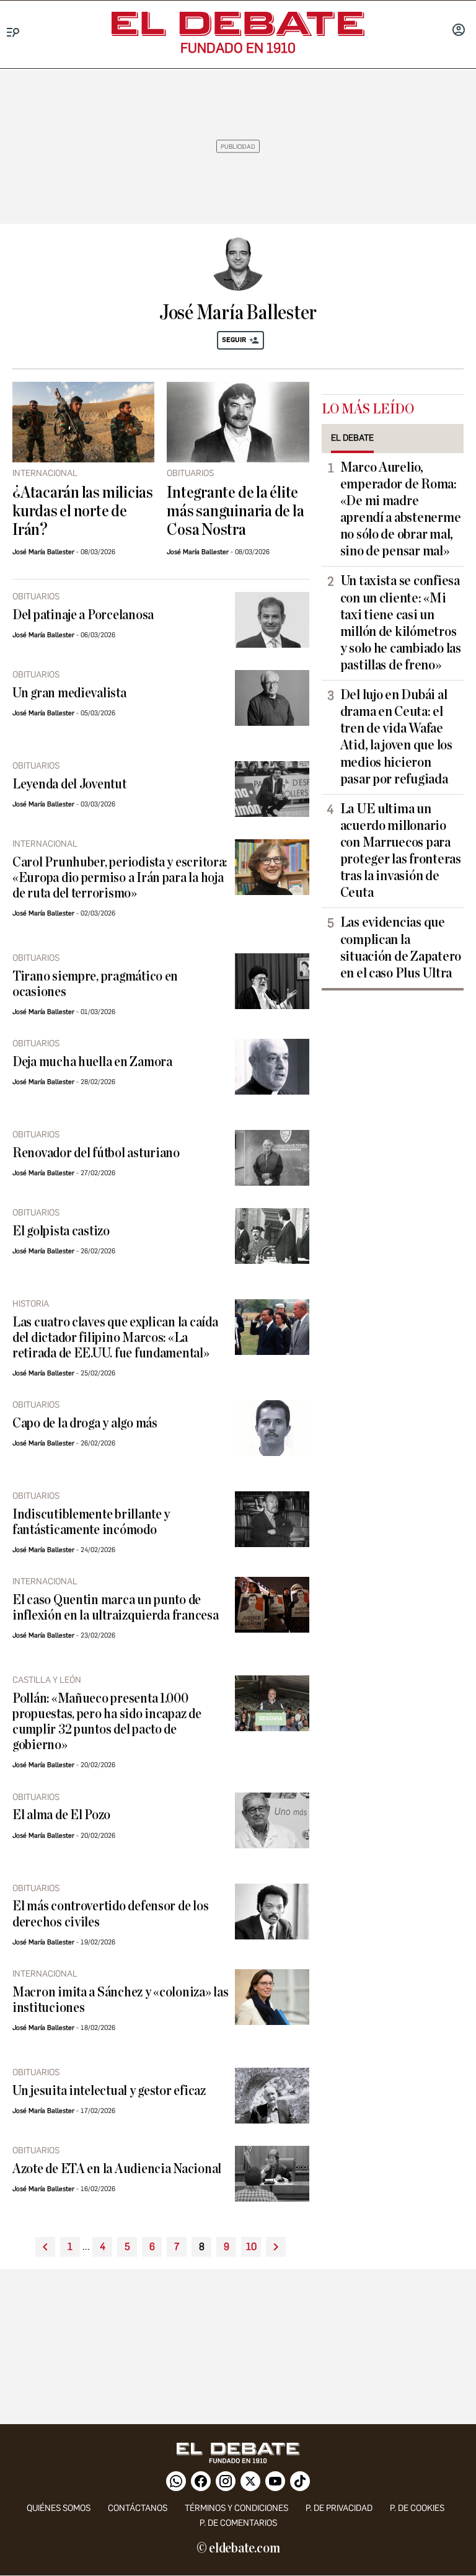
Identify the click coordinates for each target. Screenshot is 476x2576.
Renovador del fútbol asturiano (96, 1153)
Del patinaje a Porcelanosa (83, 615)
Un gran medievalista (69, 693)
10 (251, 2247)
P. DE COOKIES (417, 2508)
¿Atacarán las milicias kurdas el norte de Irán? (83, 511)
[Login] (459, 31)
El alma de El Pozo (61, 1815)
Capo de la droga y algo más (85, 1423)
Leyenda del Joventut (69, 784)
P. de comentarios (238, 2523)
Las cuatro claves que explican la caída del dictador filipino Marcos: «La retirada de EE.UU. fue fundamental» (115, 1338)
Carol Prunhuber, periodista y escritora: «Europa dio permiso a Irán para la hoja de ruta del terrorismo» (120, 878)
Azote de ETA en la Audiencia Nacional (117, 2169)
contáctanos (138, 2508)
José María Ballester (43, 552)
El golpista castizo (61, 1231)
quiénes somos (59, 2508)
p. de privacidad (339, 2508)
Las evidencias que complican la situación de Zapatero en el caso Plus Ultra (401, 947)
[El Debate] (238, 24)
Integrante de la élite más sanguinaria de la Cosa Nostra (235, 511)
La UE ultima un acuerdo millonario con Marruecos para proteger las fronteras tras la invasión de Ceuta (401, 851)
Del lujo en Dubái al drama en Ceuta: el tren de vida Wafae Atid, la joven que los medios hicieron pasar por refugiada (396, 737)
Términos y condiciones (236, 2508)
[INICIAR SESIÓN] (459, 31)
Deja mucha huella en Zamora (92, 1062)
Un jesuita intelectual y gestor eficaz (109, 2091)
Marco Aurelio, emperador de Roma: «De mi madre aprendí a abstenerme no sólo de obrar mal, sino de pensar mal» (401, 509)
